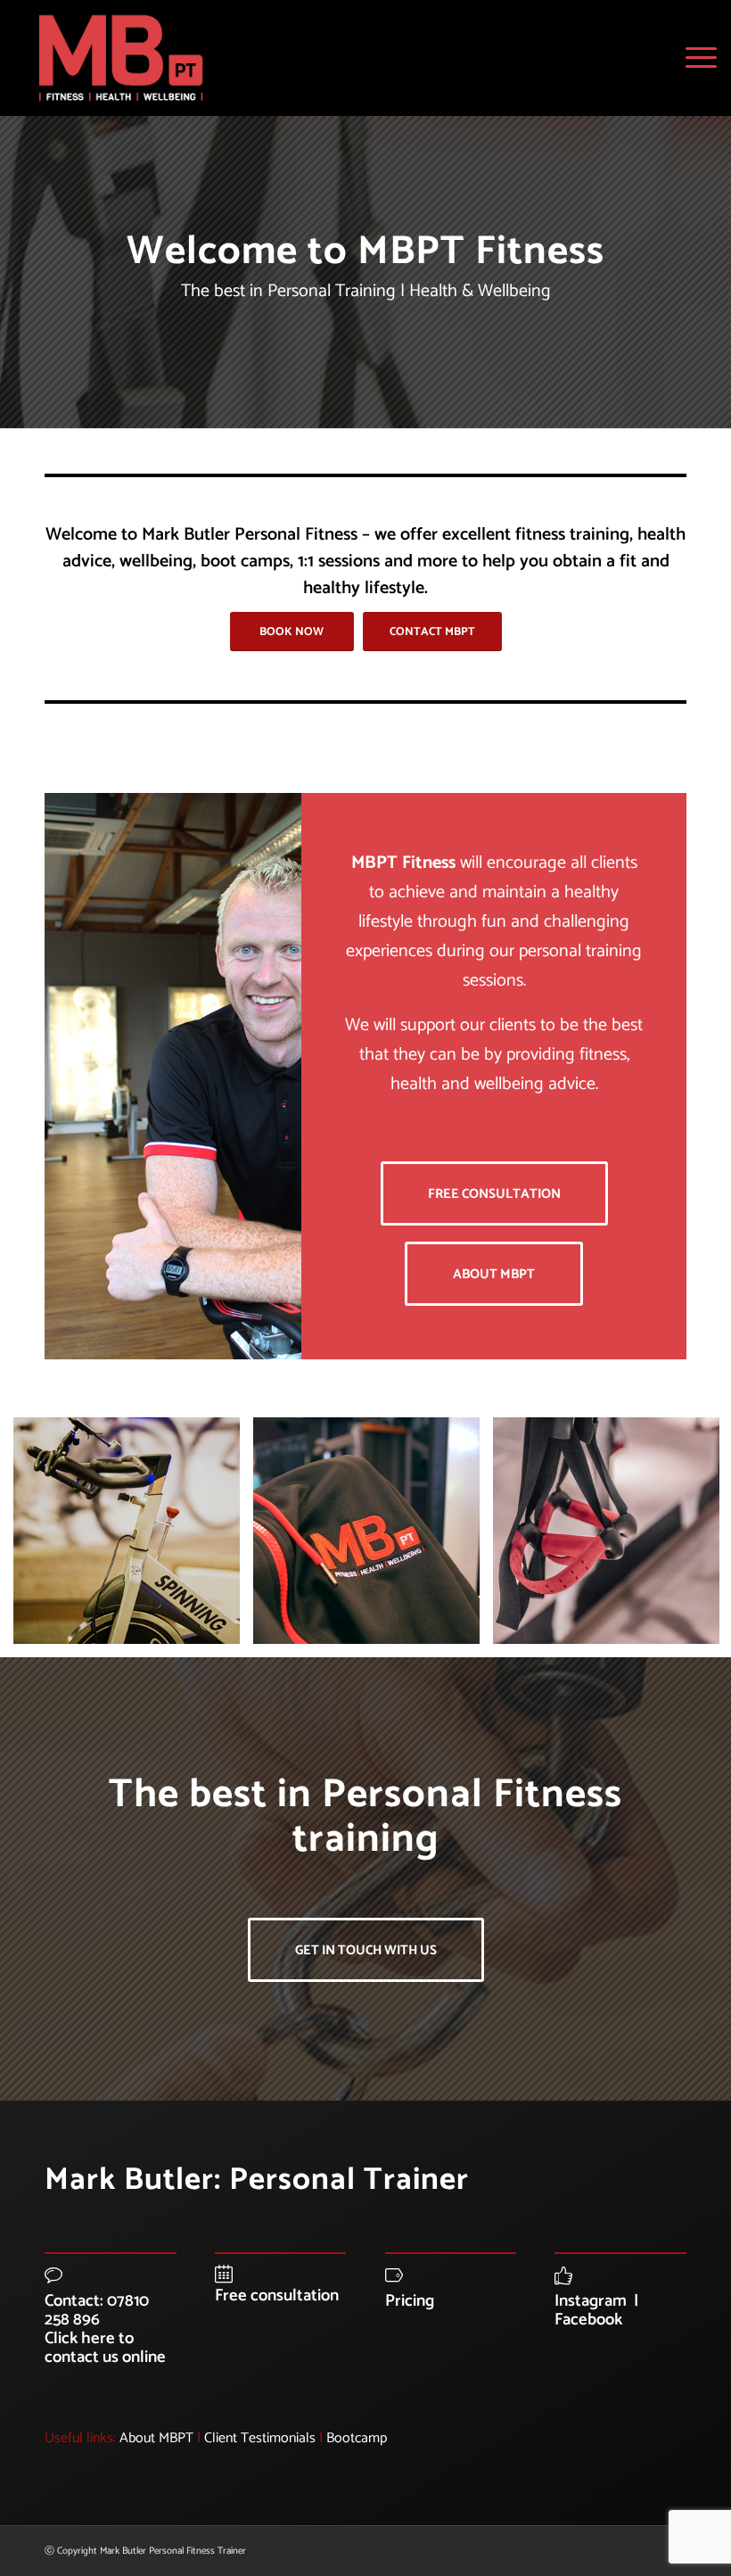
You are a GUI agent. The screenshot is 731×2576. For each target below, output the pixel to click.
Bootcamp (357, 2438)
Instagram (591, 2301)
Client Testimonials (260, 2438)
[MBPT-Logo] (121, 58)
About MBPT (156, 2438)
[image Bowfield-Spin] (133, 1537)
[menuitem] (697, 58)
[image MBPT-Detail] (373, 1537)
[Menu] (697, 58)
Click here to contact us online (105, 2348)
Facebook (588, 2320)
